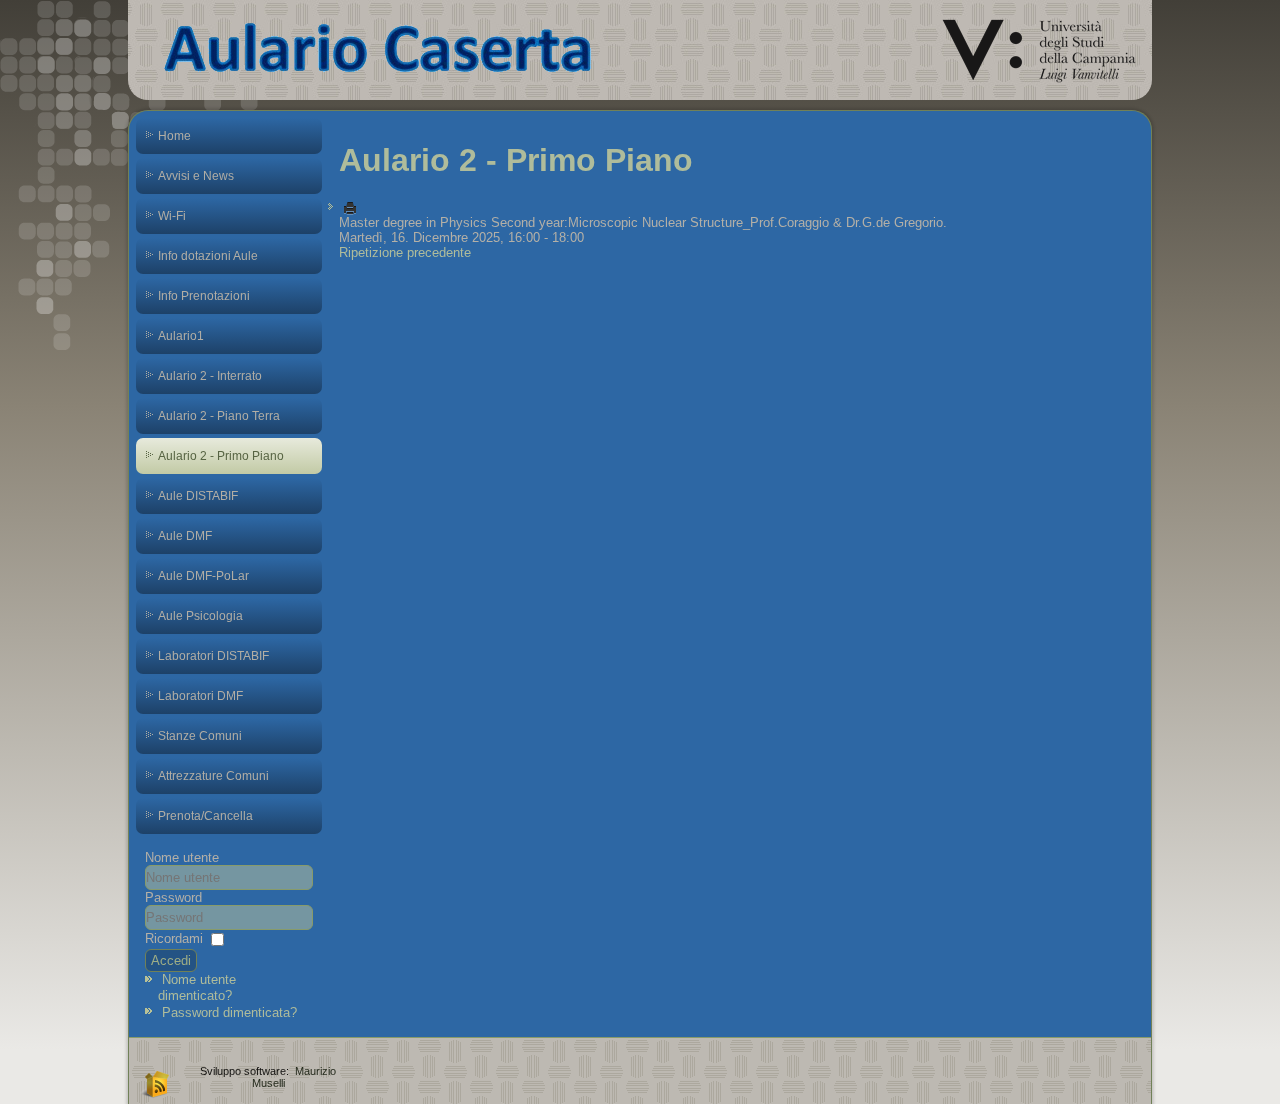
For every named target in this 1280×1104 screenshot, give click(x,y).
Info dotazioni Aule (208, 256)
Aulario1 (181, 336)
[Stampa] (350, 207)
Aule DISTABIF (198, 496)
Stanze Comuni (200, 736)
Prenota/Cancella (205, 816)
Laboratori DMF (200, 696)
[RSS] (154, 1083)
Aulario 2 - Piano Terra (219, 416)
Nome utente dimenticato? (197, 987)
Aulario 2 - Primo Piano (221, 456)
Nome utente (182, 857)
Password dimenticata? (229, 1012)
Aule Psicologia (200, 616)
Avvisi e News (196, 176)
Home (174, 136)
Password (173, 897)
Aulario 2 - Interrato (210, 376)
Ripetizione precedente (405, 252)
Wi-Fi (172, 216)
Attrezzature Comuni (213, 776)
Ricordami (174, 938)
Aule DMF (185, 536)
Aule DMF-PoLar (203, 576)
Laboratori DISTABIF (213, 656)
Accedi (171, 960)
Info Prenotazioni (204, 296)
